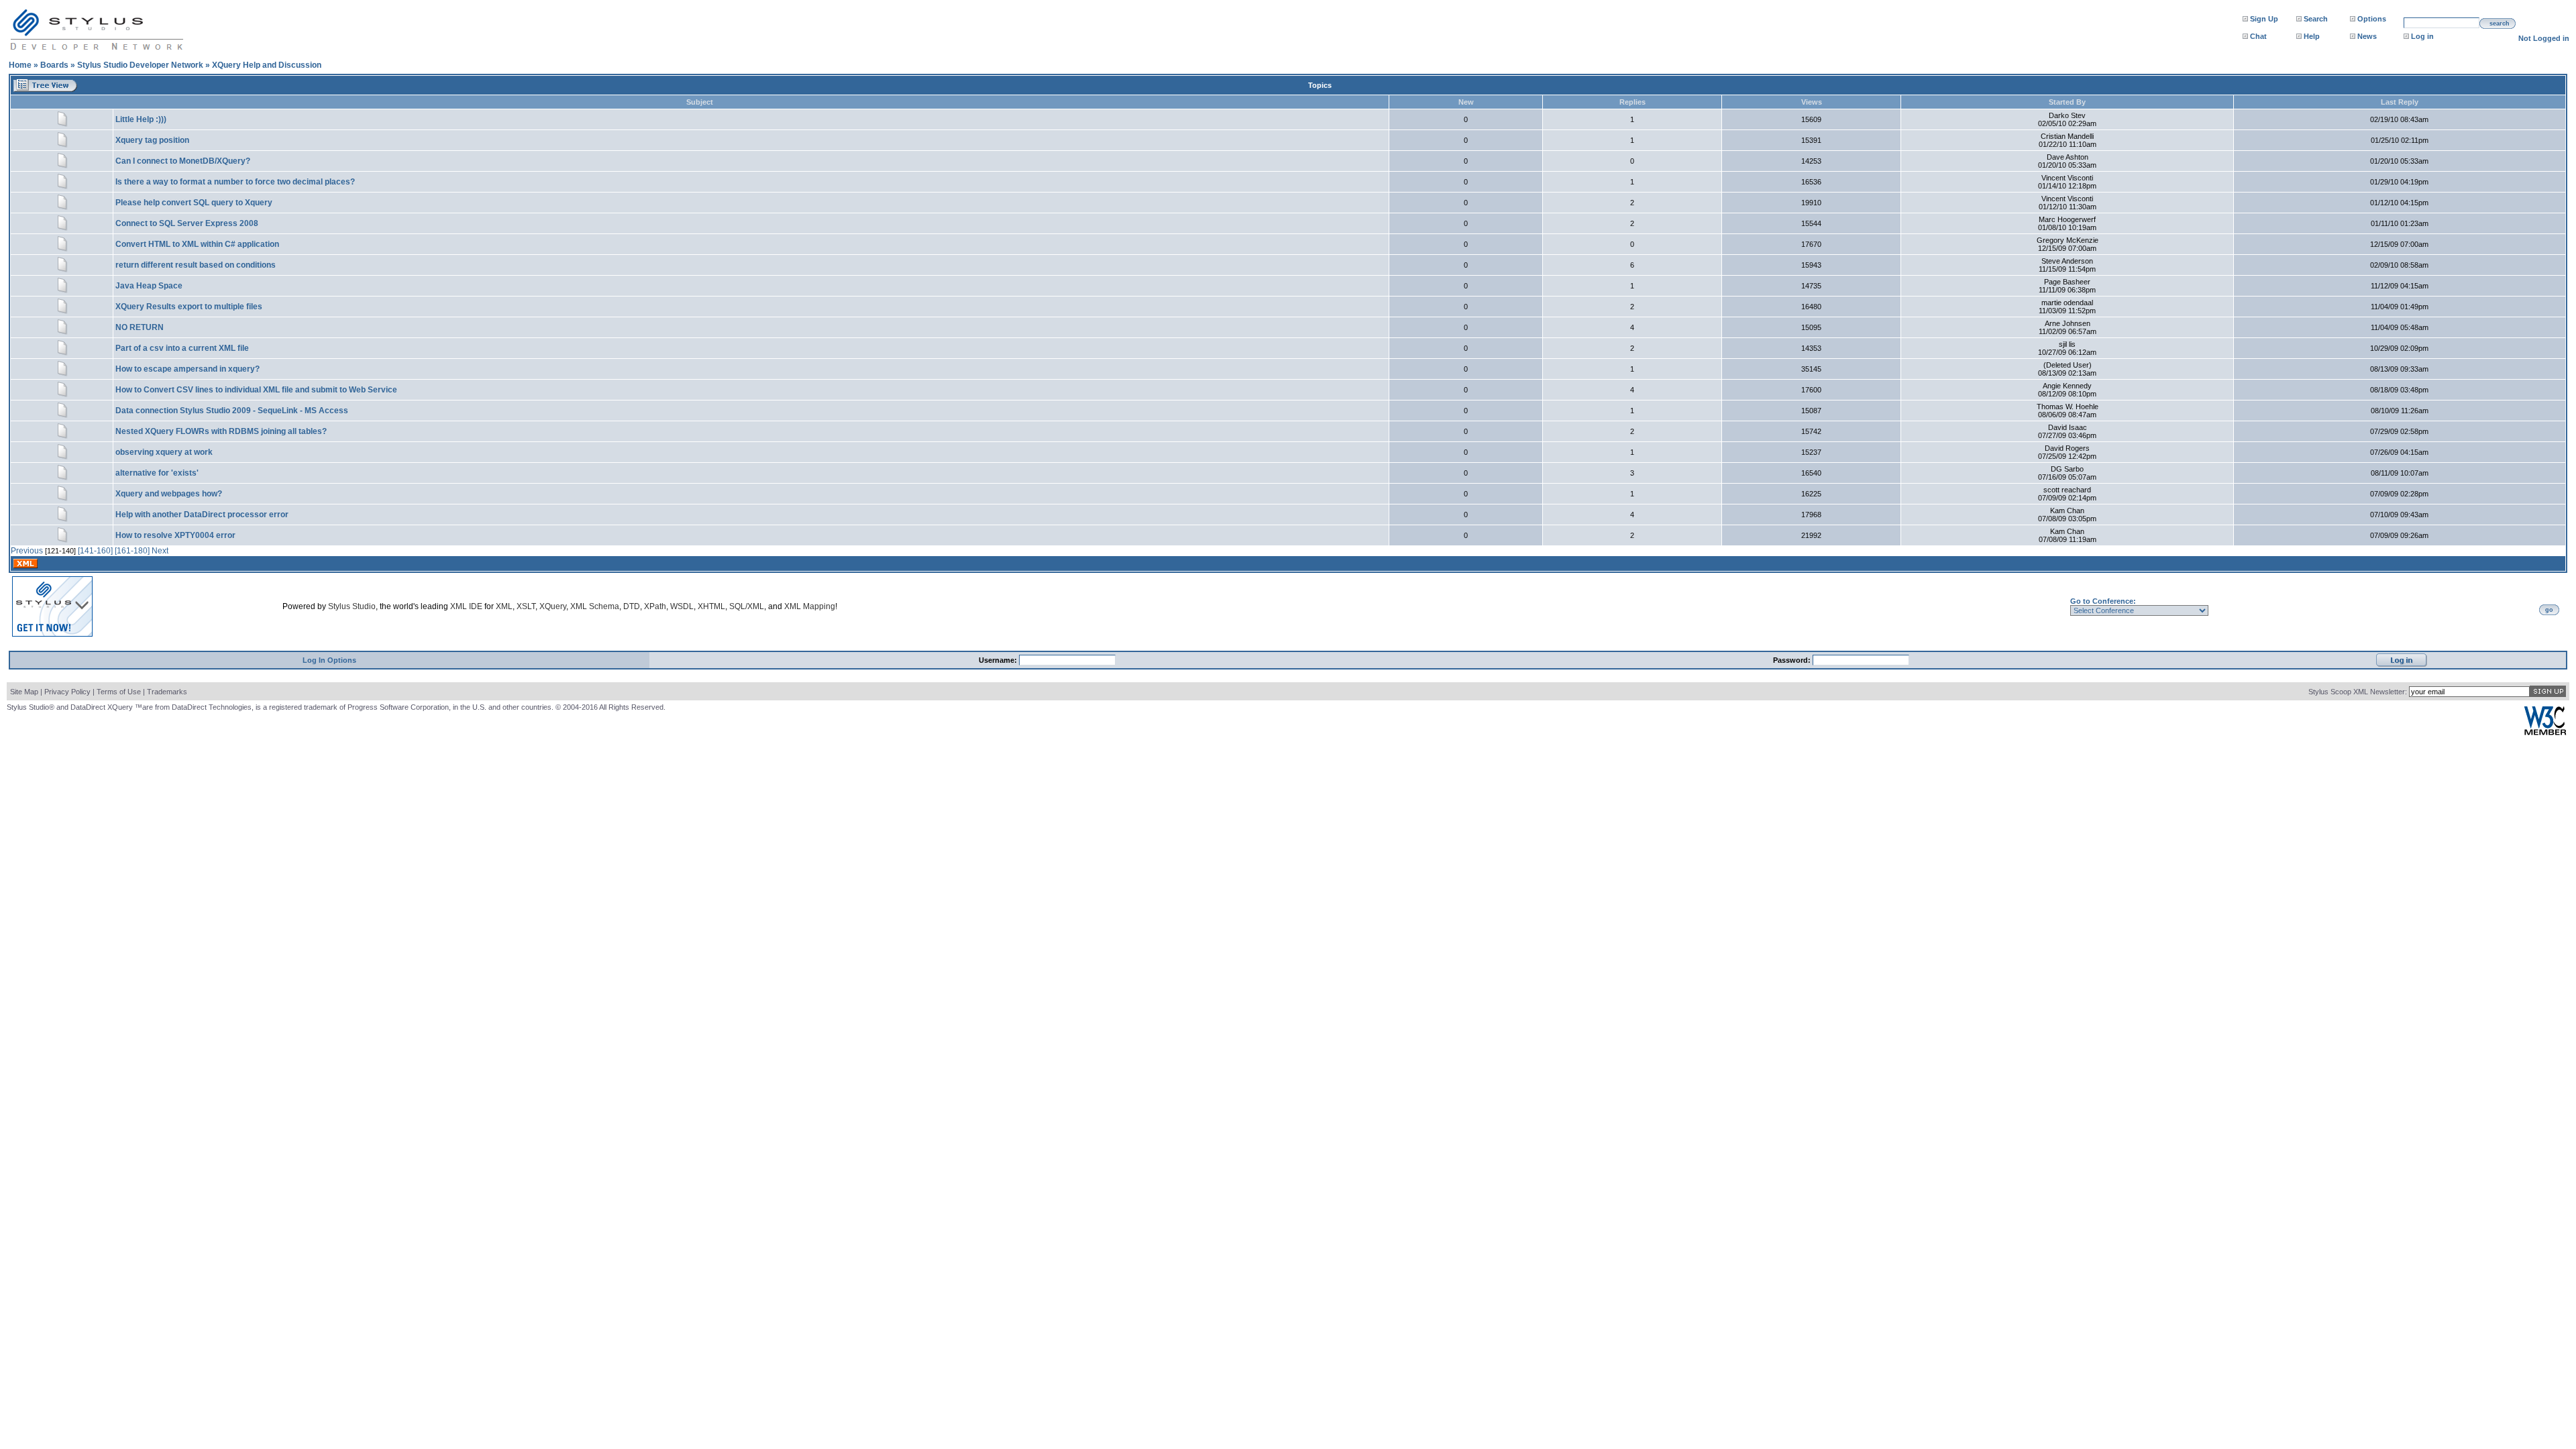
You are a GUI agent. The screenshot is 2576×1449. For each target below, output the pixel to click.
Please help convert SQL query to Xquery (194, 203)
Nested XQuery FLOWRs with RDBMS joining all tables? (221, 431)
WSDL (682, 606)
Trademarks (167, 692)
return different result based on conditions (196, 265)
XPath (655, 606)
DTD (632, 606)
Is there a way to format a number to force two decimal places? (235, 182)
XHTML (711, 606)
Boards (54, 65)
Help (2312, 36)
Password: (1793, 660)
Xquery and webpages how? (169, 494)
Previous (27, 551)
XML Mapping (810, 606)
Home (20, 65)
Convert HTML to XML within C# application (197, 244)
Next (160, 551)
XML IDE (466, 606)
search (2500, 23)
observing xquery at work (164, 452)
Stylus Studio (352, 606)
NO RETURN (140, 327)
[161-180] (132, 551)
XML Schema (595, 606)
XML (504, 606)
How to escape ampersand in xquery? (187, 369)
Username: (999, 660)
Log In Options (329, 660)
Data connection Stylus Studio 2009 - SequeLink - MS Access (232, 411)
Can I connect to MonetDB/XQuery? (183, 161)
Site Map (24, 692)
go (2549, 610)
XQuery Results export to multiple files (189, 307)
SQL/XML (747, 606)
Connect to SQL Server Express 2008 (187, 223)
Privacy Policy (67, 692)
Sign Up (2264, 19)
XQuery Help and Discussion (267, 65)
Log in (2422, 36)
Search (2316, 19)
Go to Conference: (2103, 601)
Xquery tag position (152, 140)
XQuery (553, 606)
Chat (2258, 36)
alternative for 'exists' (157, 473)
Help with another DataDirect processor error (202, 515)
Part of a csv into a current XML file (182, 348)
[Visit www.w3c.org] (2545, 732)
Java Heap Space (149, 286)
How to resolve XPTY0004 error (175, 535)
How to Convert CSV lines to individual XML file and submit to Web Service (256, 390)
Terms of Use (119, 692)
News (2367, 36)
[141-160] (95, 551)
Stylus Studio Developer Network (140, 65)
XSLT (526, 606)
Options (2372, 19)
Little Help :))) (141, 119)
